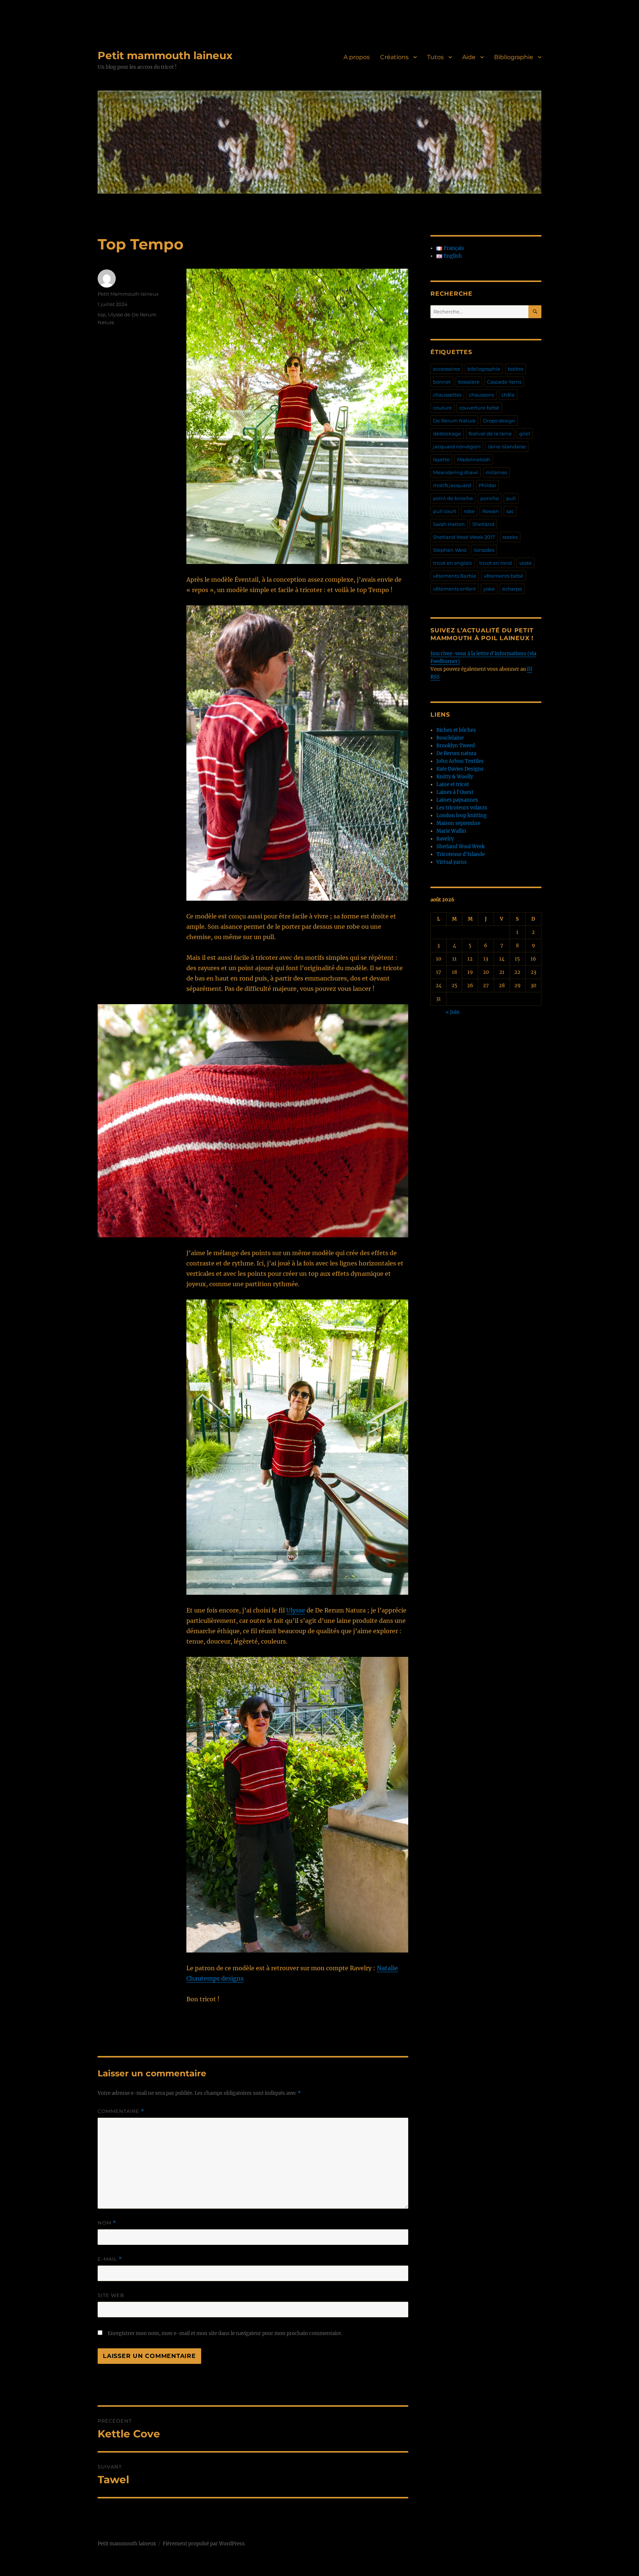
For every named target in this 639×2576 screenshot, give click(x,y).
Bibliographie (514, 57)
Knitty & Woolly (455, 777)
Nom (107, 2223)
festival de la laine (490, 434)
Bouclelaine (450, 738)
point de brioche (453, 498)
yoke (489, 589)
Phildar (487, 485)
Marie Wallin (451, 831)
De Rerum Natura (454, 421)
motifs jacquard (452, 485)
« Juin (453, 1012)
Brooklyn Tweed (456, 746)
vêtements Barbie (455, 576)
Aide (469, 57)
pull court (445, 511)
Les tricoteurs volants (462, 808)
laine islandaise (507, 446)
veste (525, 563)
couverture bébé (479, 408)
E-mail (110, 2259)
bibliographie (484, 369)
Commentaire (121, 2111)
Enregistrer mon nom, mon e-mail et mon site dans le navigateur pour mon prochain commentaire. (225, 2333)
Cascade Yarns (504, 382)
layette (441, 459)
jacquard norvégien (457, 446)
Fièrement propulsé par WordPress (204, 2544)
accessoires (447, 369)
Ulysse (296, 1610)
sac (510, 511)
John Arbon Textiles (460, 761)
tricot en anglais (452, 563)
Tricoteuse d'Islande (461, 854)
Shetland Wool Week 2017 (464, 537)
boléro (515, 369)
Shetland (483, 524)
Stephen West (450, 550)
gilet (525, 434)
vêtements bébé (503, 576)
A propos (357, 57)
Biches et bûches (456, 730)
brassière (469, 382)
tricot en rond (496, 563)
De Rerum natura (456, 753)
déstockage (447, 434)
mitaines (496, 472)
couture (442, 408)
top (102, 315)
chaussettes (447, 395)
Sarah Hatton (449, 524)
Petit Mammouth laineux (128, 294)
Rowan (491, 511)
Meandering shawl (456, 472)
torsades (484, 550)
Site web (111, 2295)
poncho (490, 498)
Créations (394, 57)
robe (469, 511)
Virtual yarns (452, 862)
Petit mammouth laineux (165, 55)
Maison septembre (458, 823)
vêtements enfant (454, 589)
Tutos (435, 57)
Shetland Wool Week (461, 847)
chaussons (481, 395)
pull (511, 498)
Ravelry (445, 839)
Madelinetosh (474, 459)
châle (508, 395)
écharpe (512, 589)
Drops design (499, 421)
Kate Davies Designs (460, 769)
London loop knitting (461, 815)
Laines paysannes (457, 800)
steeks (510, 537)
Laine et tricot (453, 784)
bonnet (442, 382)
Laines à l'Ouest (455, 792)
